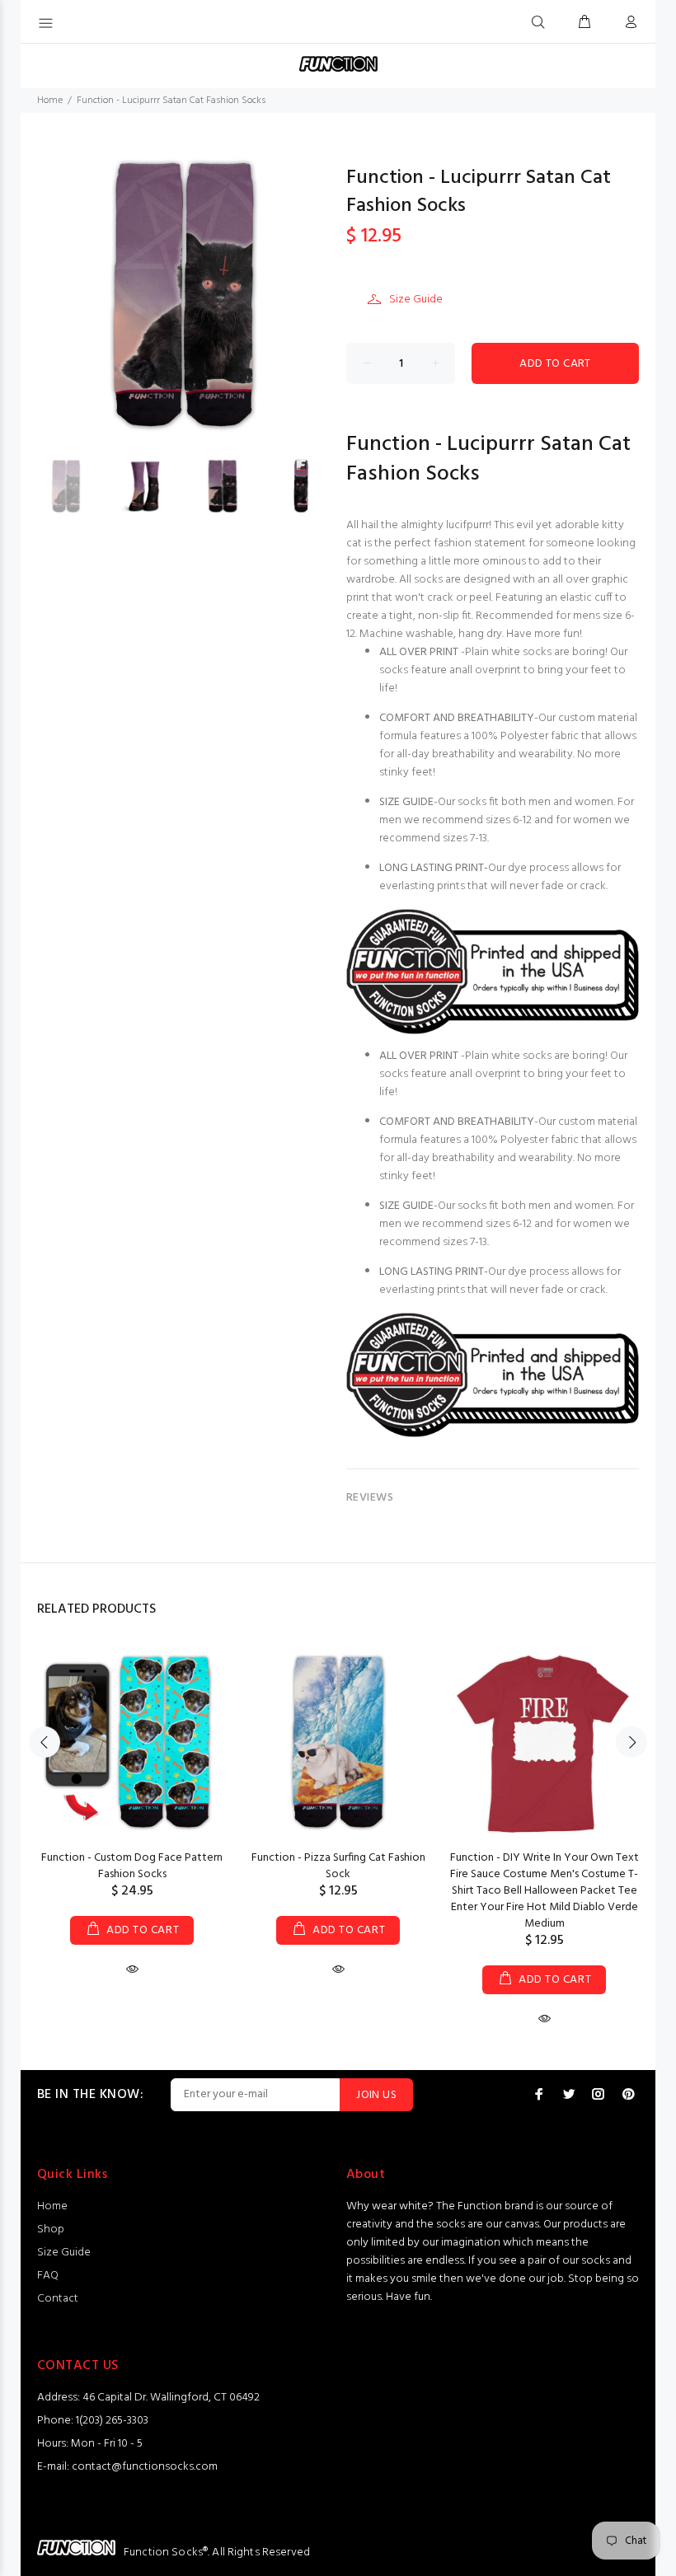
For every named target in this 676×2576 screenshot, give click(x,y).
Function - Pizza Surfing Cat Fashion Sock (338, 1866)
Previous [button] (45, 1742)
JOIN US (376, 2095)
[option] (76, 486)
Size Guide (416, 300)
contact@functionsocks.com (145, 2467)
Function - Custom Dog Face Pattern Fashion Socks (132, 1866)
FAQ (48, 2276)
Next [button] (631, 1742)
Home (50, 101)
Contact (58, 2299)
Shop (51, 2229)
